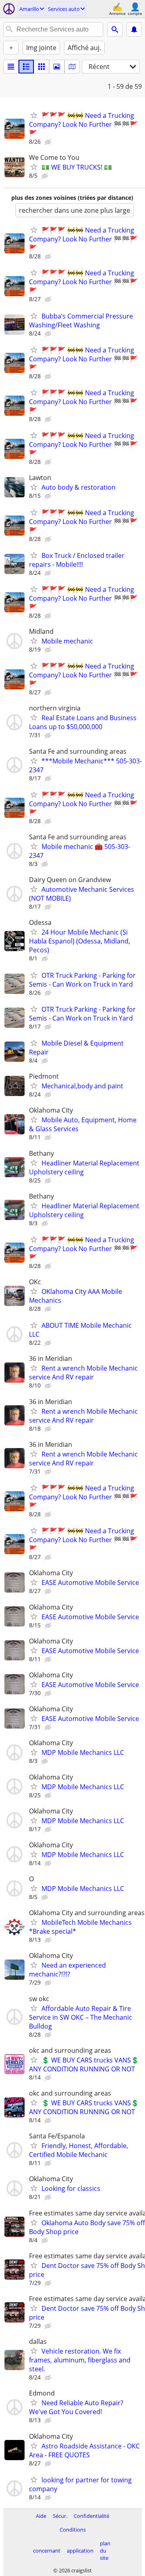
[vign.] (26, 67)
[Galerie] (57, 67)
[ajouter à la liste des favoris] (34, 115)
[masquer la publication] (49, 142)
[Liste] (11, 67)
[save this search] (134, 29)
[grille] (41, 67)
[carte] (72, 67)
